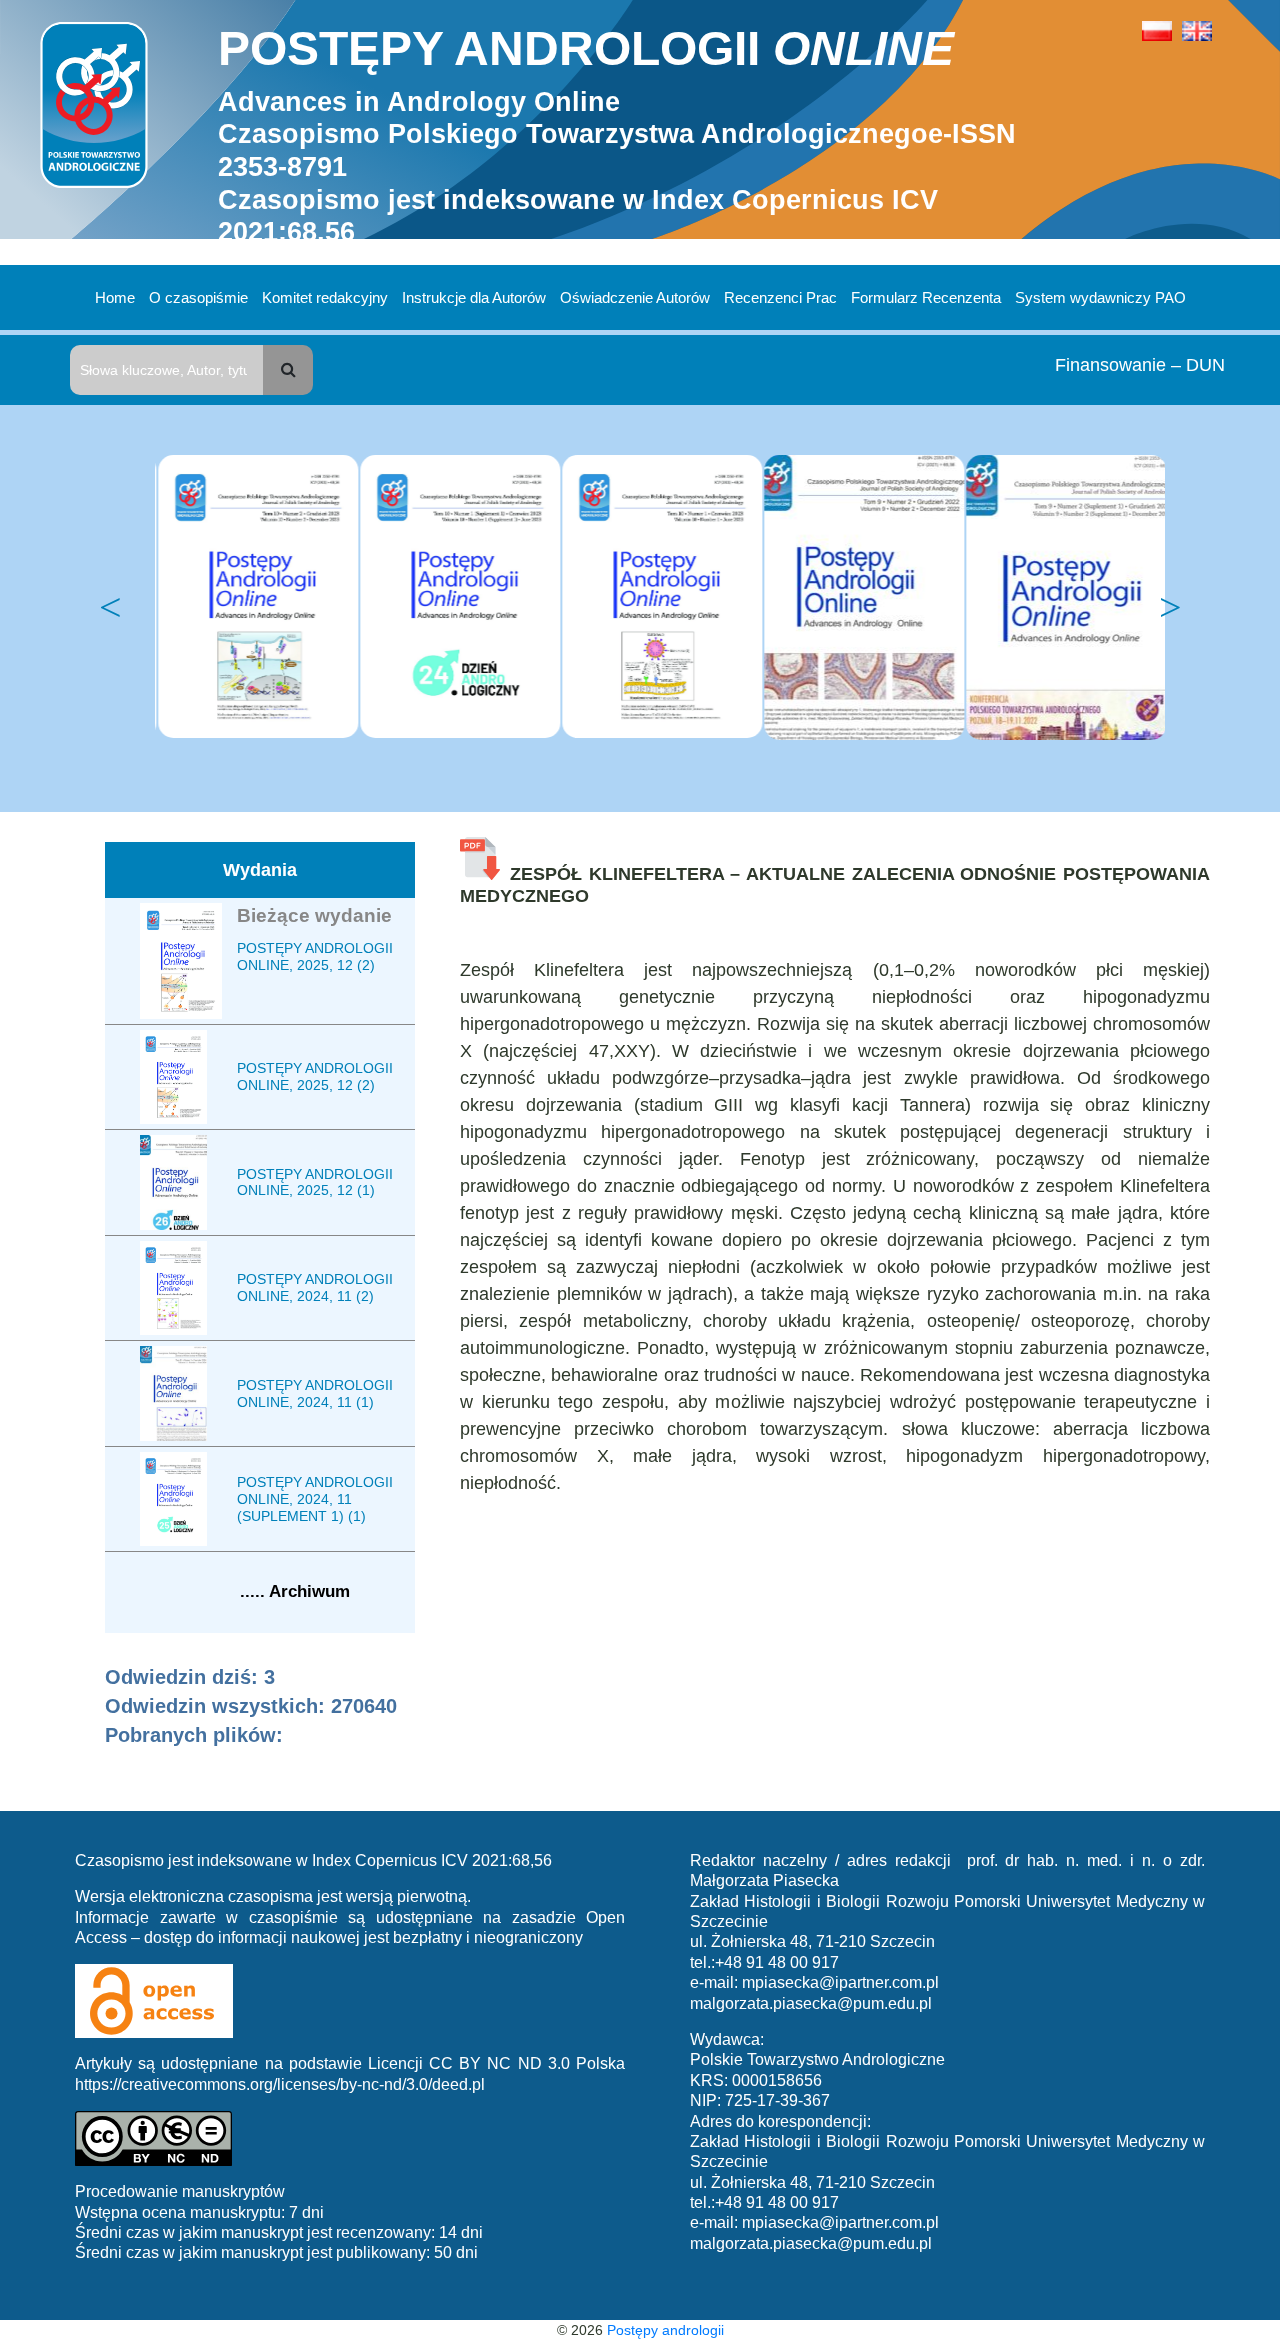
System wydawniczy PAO (1100, 297)
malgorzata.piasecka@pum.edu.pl (811, 2003)
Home (115, 297)
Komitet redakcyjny (325, 297)
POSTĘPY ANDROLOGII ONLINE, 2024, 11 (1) (315, 1393)
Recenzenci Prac (780, 297)
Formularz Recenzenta (926, 297)
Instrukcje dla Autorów (474, 297)
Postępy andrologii (665, 2330)
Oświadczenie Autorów (635, 297)
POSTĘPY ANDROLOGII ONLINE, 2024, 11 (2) (315, 1287)
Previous (110, 608)
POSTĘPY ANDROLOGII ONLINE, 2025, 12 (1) (315, 1182)
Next (1170, 608)
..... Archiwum (295, 1591)
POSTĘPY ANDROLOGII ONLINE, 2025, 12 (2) (315, 956)
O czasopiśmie (198, 297)
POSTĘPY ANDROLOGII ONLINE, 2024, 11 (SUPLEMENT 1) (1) (315, 1499)
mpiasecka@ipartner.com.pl (840, 1982)
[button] (288, 370)
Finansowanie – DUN (1140, 365)
